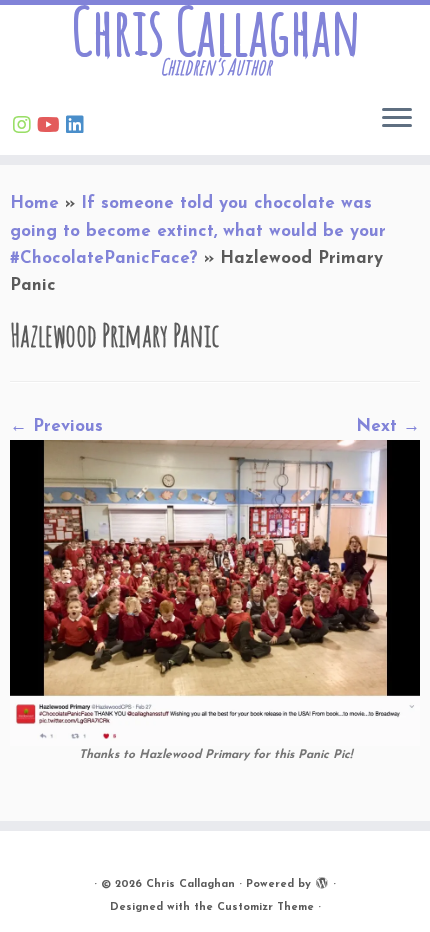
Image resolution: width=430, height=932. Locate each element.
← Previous (56, 426)
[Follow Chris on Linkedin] (78, 127)
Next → (388, 426)
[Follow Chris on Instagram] (25, 127)
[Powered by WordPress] (322, 881)
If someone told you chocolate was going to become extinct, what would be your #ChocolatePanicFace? (198, 230)
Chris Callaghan (215, 31)
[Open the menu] (397, 119)
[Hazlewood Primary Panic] (215, 591)
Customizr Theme (265, 907)
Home (34, 203)
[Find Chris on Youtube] (51, 127)
